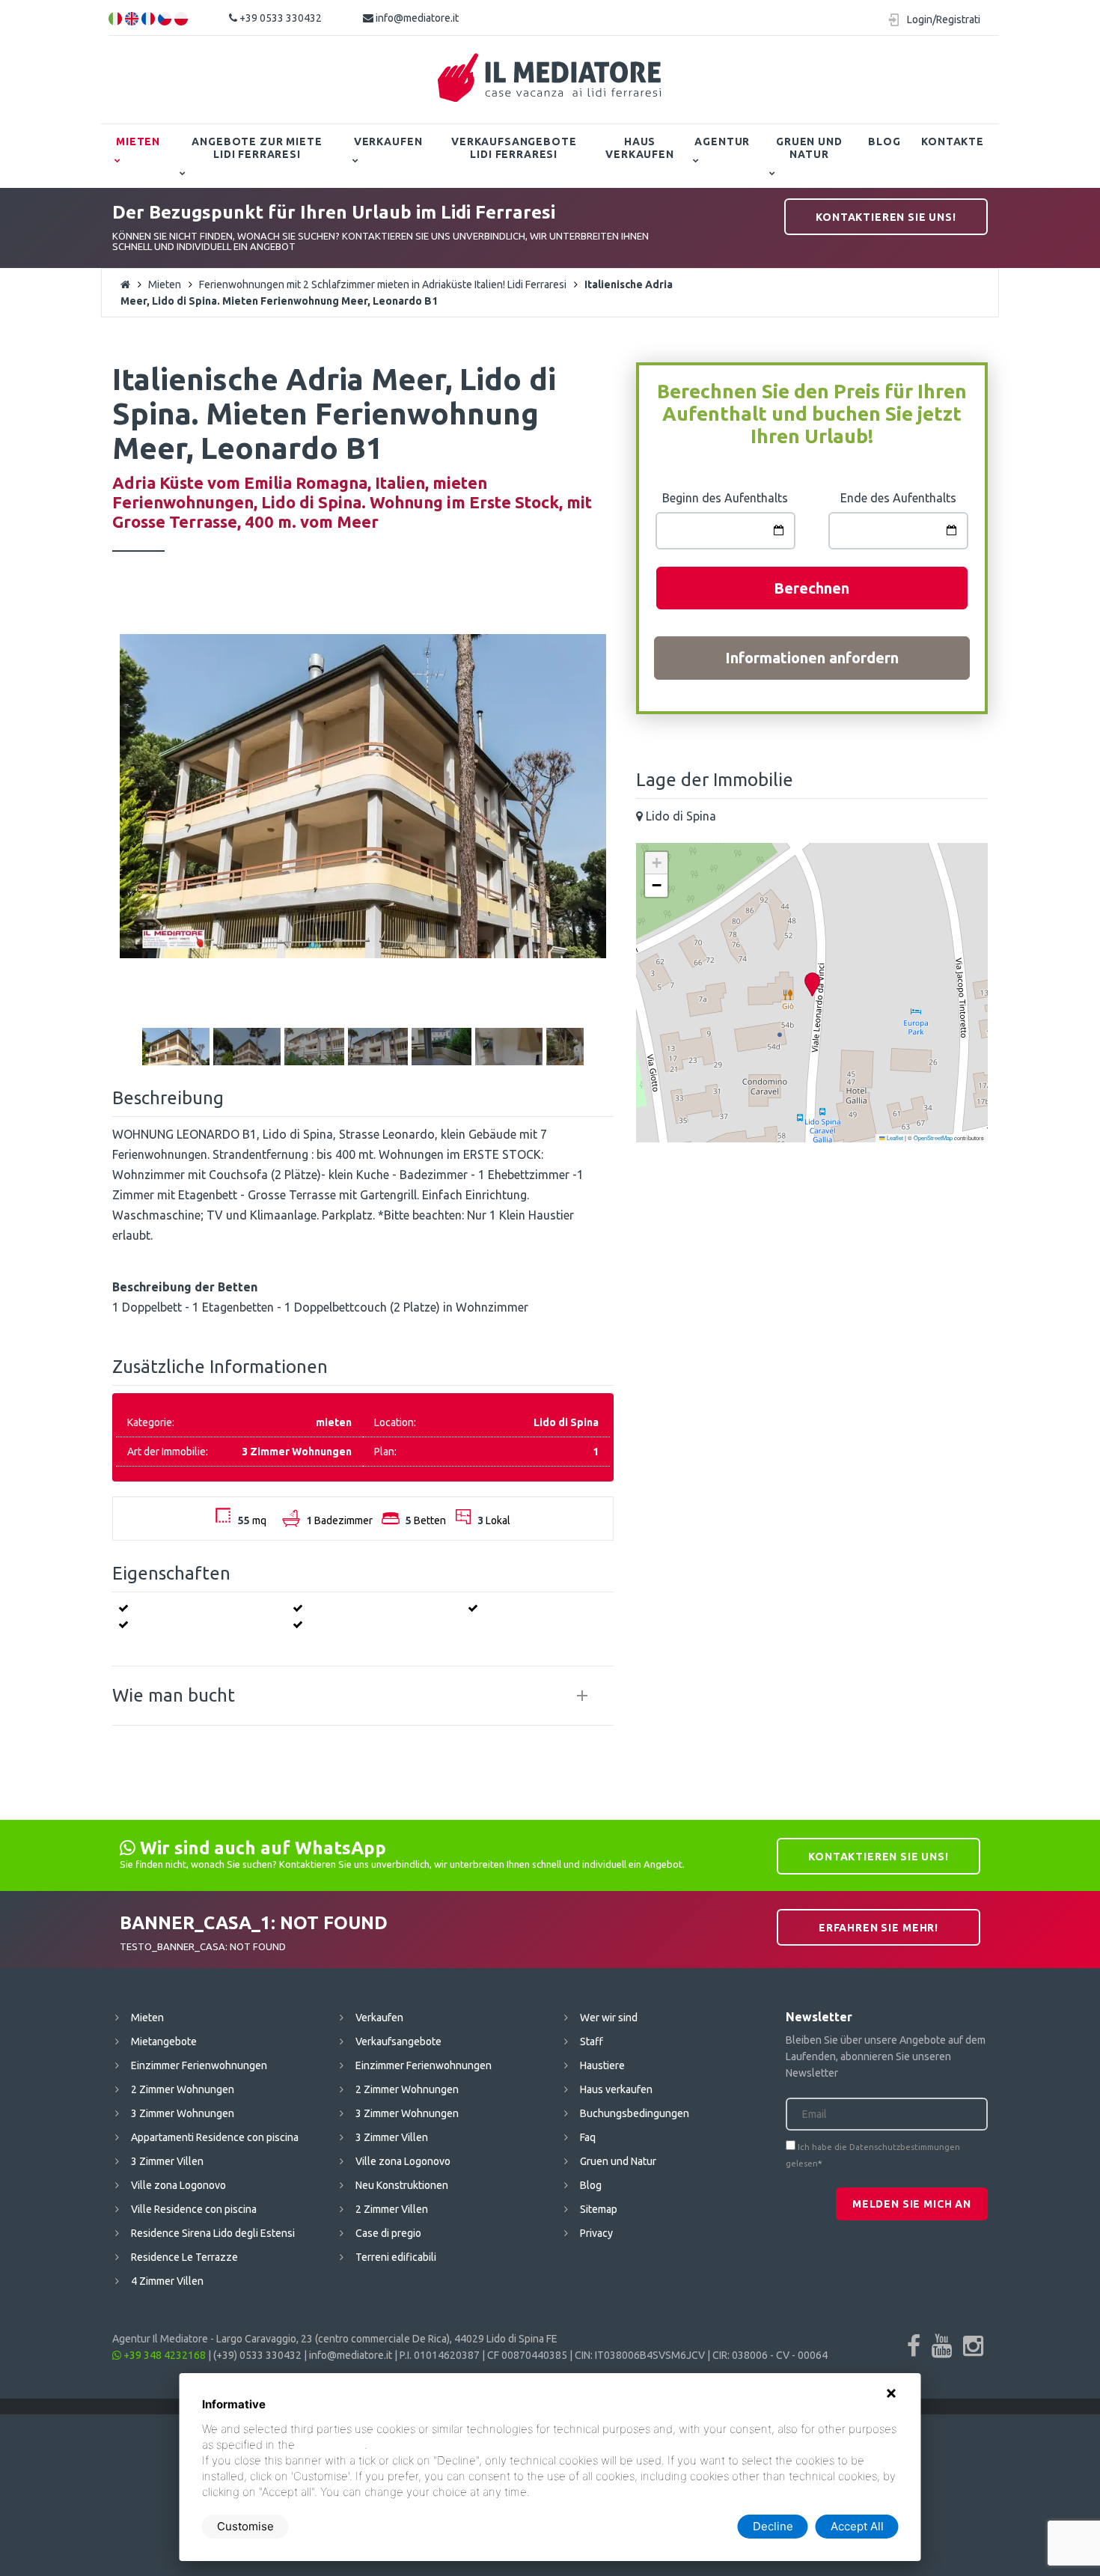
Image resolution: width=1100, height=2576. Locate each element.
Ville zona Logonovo (178, 2185)
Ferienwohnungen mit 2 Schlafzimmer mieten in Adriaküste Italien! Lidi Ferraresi (383, 284)
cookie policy (331, 2445)
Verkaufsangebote (398, 2041)
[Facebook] (914, 2345)
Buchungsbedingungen (635, 2113)
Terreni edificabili (396, 2257)
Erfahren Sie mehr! (879, 1928)
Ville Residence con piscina (194, 2209)
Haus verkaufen (640, 148)
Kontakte (953, 141)
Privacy (596, 2233)
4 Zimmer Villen (167, 2281)
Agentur (722, 141)
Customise (245, 2526)
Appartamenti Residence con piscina (215, 2137)
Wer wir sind (609, 2018)
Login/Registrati (944, 19)
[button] (812, 985)
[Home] (550, 78)
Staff (592, 2041)
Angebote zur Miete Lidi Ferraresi (257, 148)
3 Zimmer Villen (167, 2161)
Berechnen (812, 588)
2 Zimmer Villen (392, 2209)
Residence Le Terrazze (184, 2257)
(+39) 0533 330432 (257, 2355)
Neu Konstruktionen (402, 2185)
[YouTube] (942, 2345)
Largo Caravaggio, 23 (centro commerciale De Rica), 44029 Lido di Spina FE (387, 2339)
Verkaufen (388, 141)
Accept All (857, 2526)
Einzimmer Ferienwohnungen (199, 2065)
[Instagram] (973, 2345)
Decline (773, 2526)
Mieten (138, 141)
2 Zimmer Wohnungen (183, 2089)
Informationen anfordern (812, 658)
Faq (588, 2137)
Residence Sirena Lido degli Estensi (213, 2233)
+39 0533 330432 (279, 18)
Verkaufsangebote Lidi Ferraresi (514, 148)
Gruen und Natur (809, 148)
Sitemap (599, 2209)
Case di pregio (388, 2233)
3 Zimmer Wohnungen (183, 2113)
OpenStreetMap (933, 1138)
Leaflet (894, 1138)
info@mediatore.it (416, 18)
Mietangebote (164, 2041)
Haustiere (602, 2065)
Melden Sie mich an (912, 2204)
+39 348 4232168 (164, 2355)
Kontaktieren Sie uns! (886, 217)
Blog (884, 141)
